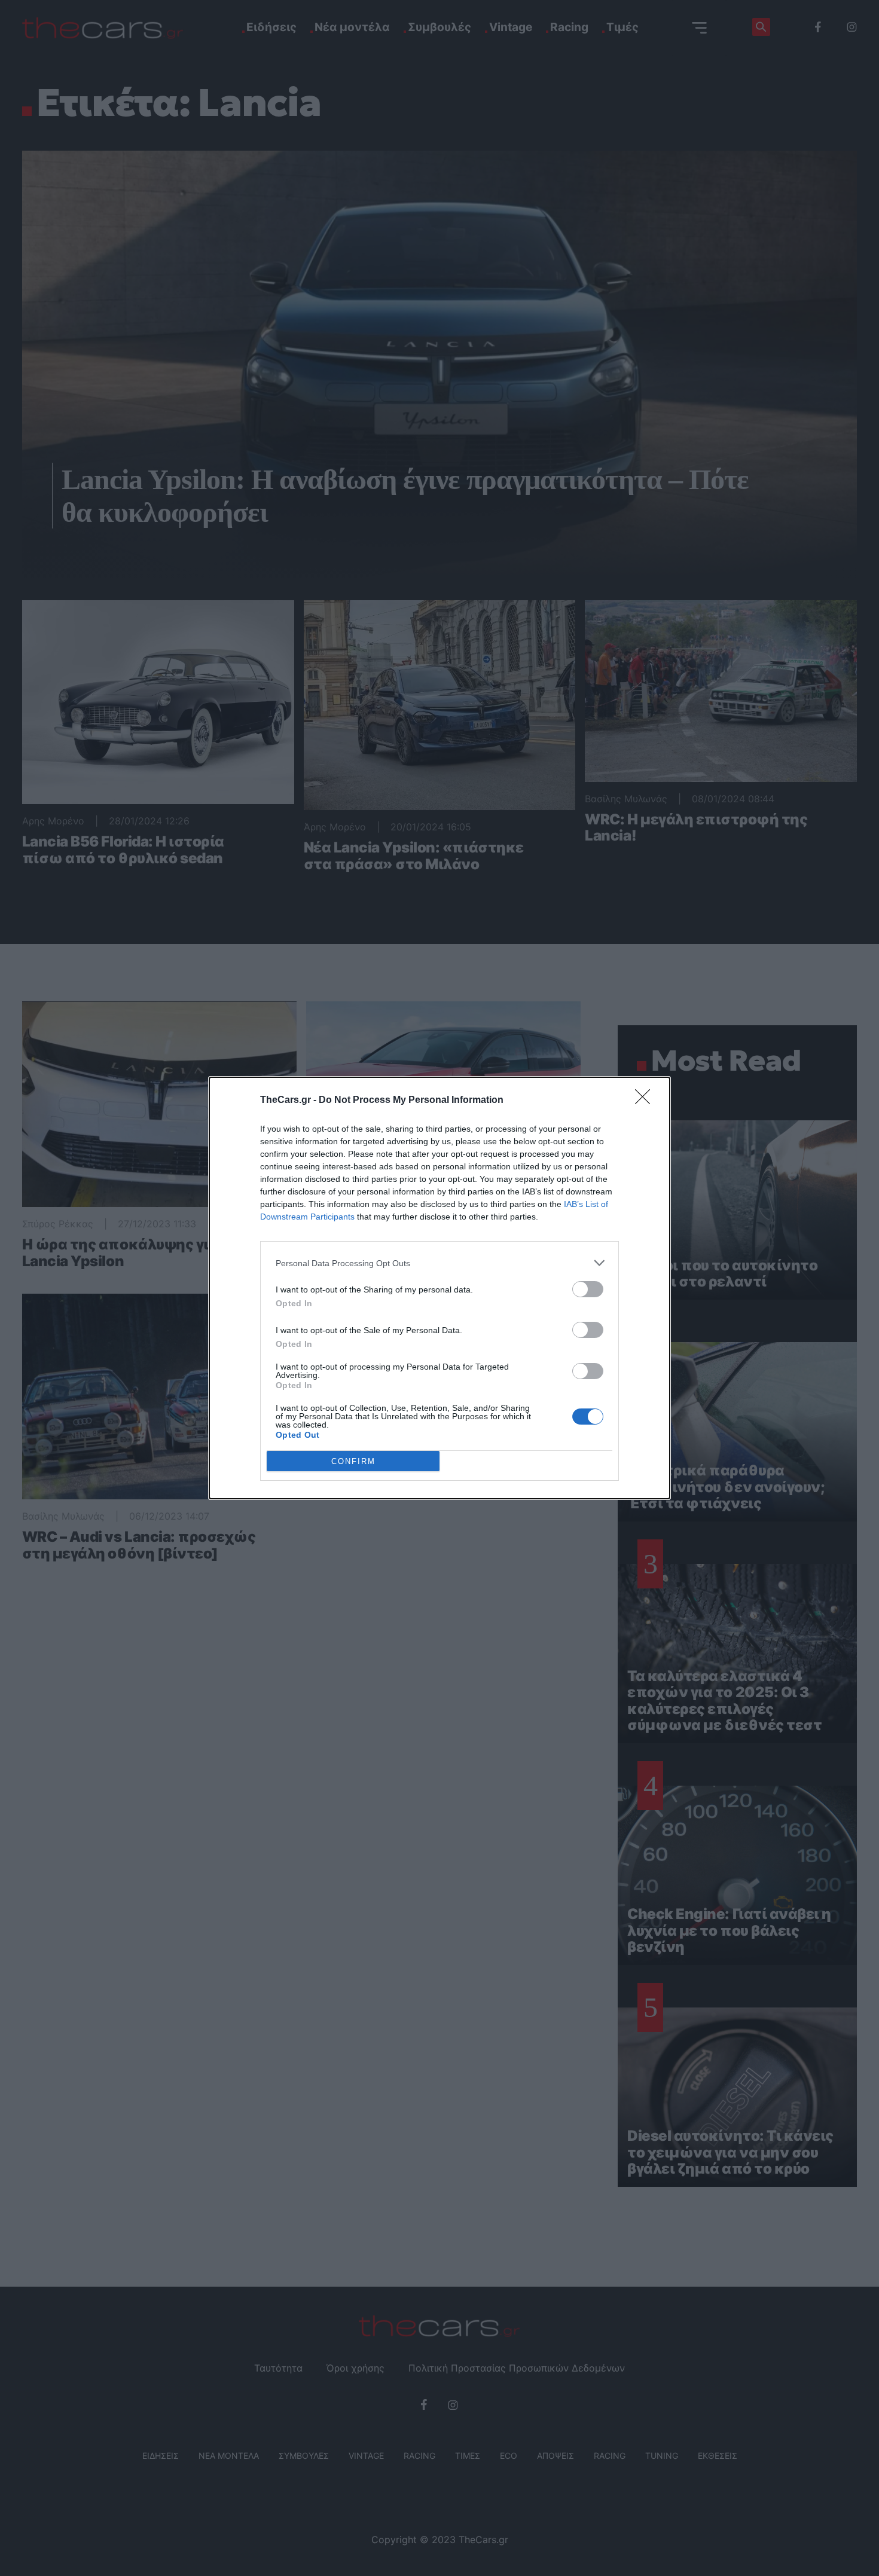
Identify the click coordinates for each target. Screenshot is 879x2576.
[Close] (646, 1101)
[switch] (588, 1289)
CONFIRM (353, 1461)
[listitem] (439, 1263)
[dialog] (439, 1288)
